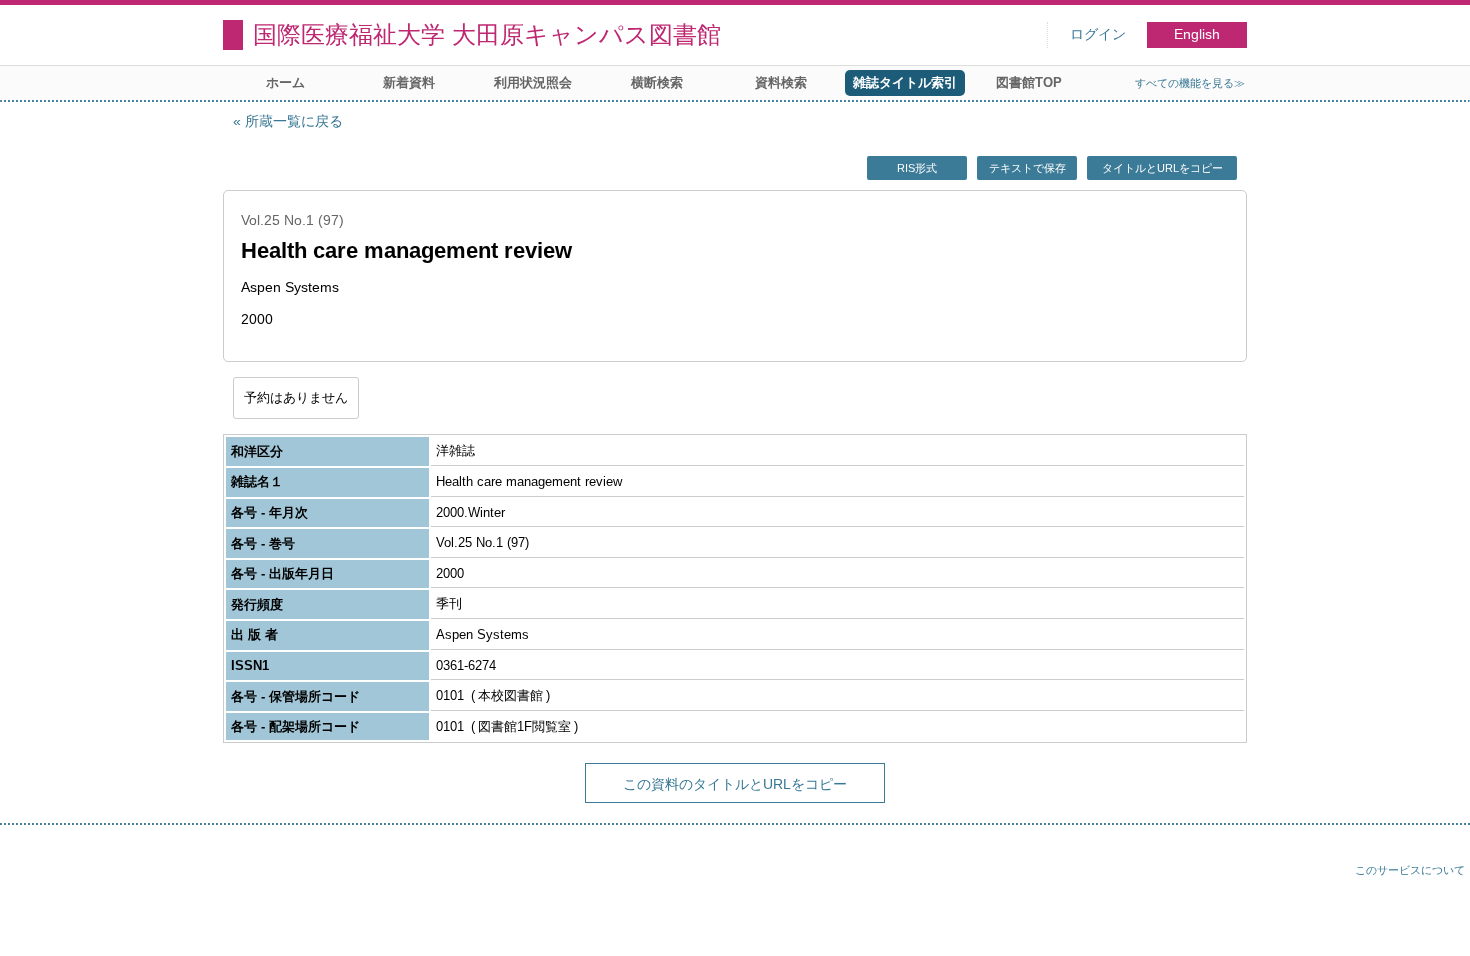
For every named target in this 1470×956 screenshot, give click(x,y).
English (1197, 34)
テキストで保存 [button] (1027, 168)
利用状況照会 (533, 82)
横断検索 (657, 82)
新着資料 (409, 82)
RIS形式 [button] (917, 168)
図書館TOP (1029, 82)
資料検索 (781, 82)
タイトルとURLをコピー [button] (1162, 168)
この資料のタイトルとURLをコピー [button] (735, 784)
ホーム (285, 82)
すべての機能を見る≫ (1190, 83)
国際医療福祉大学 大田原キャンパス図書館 (487, 34)
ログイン (1098, 34)
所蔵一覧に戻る (294, 121)
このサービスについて (1410, 870)
